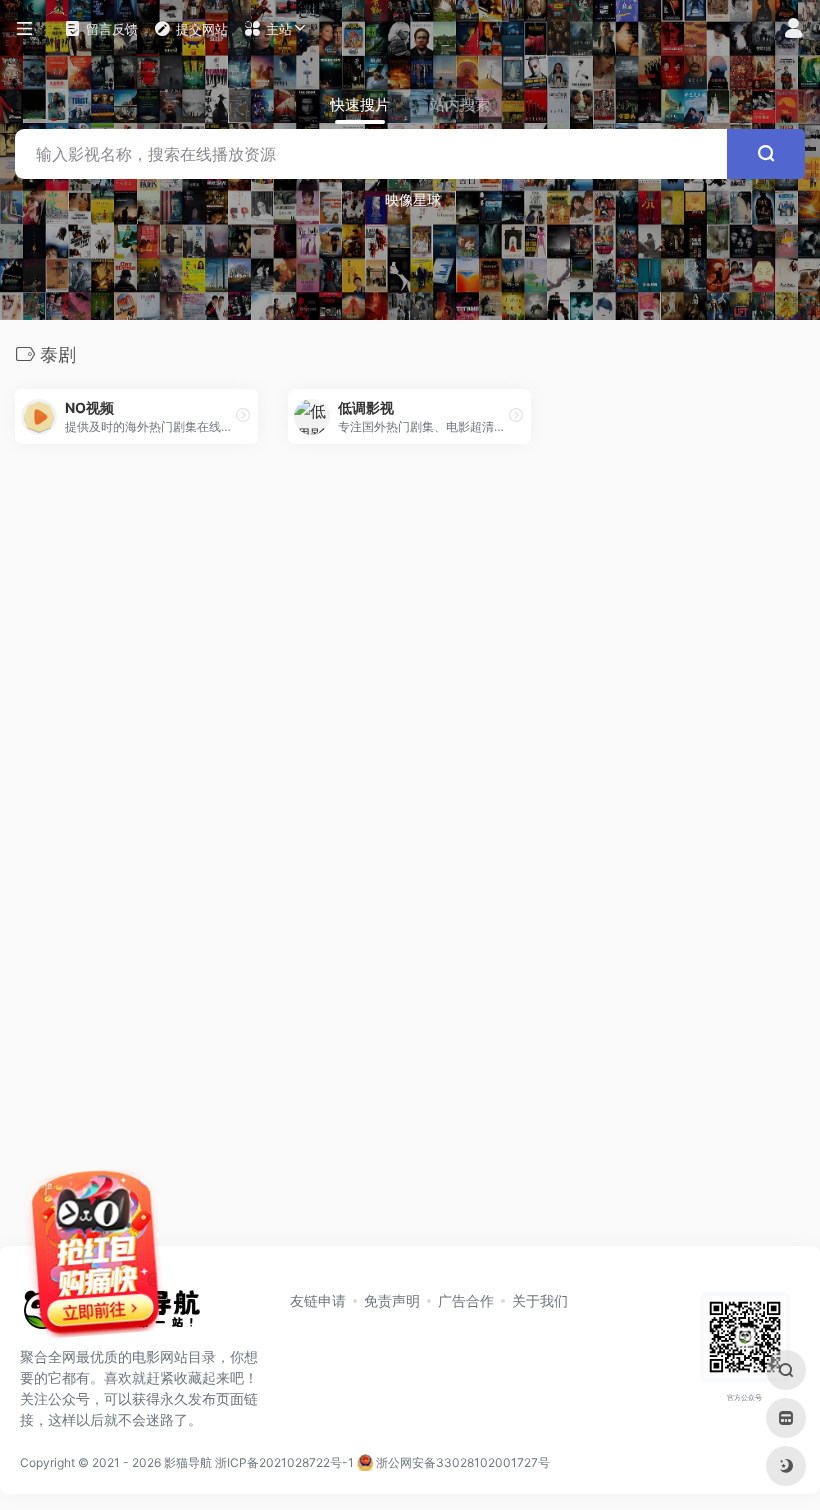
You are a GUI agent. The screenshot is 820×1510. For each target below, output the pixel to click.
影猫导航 (188, 1462)
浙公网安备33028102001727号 (461, 1462)
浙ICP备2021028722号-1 (284, 1462)
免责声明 (392, 1300)
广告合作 (466, 1300)
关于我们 (540, 1300)
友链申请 (318, 1300)
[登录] (793, 29)
